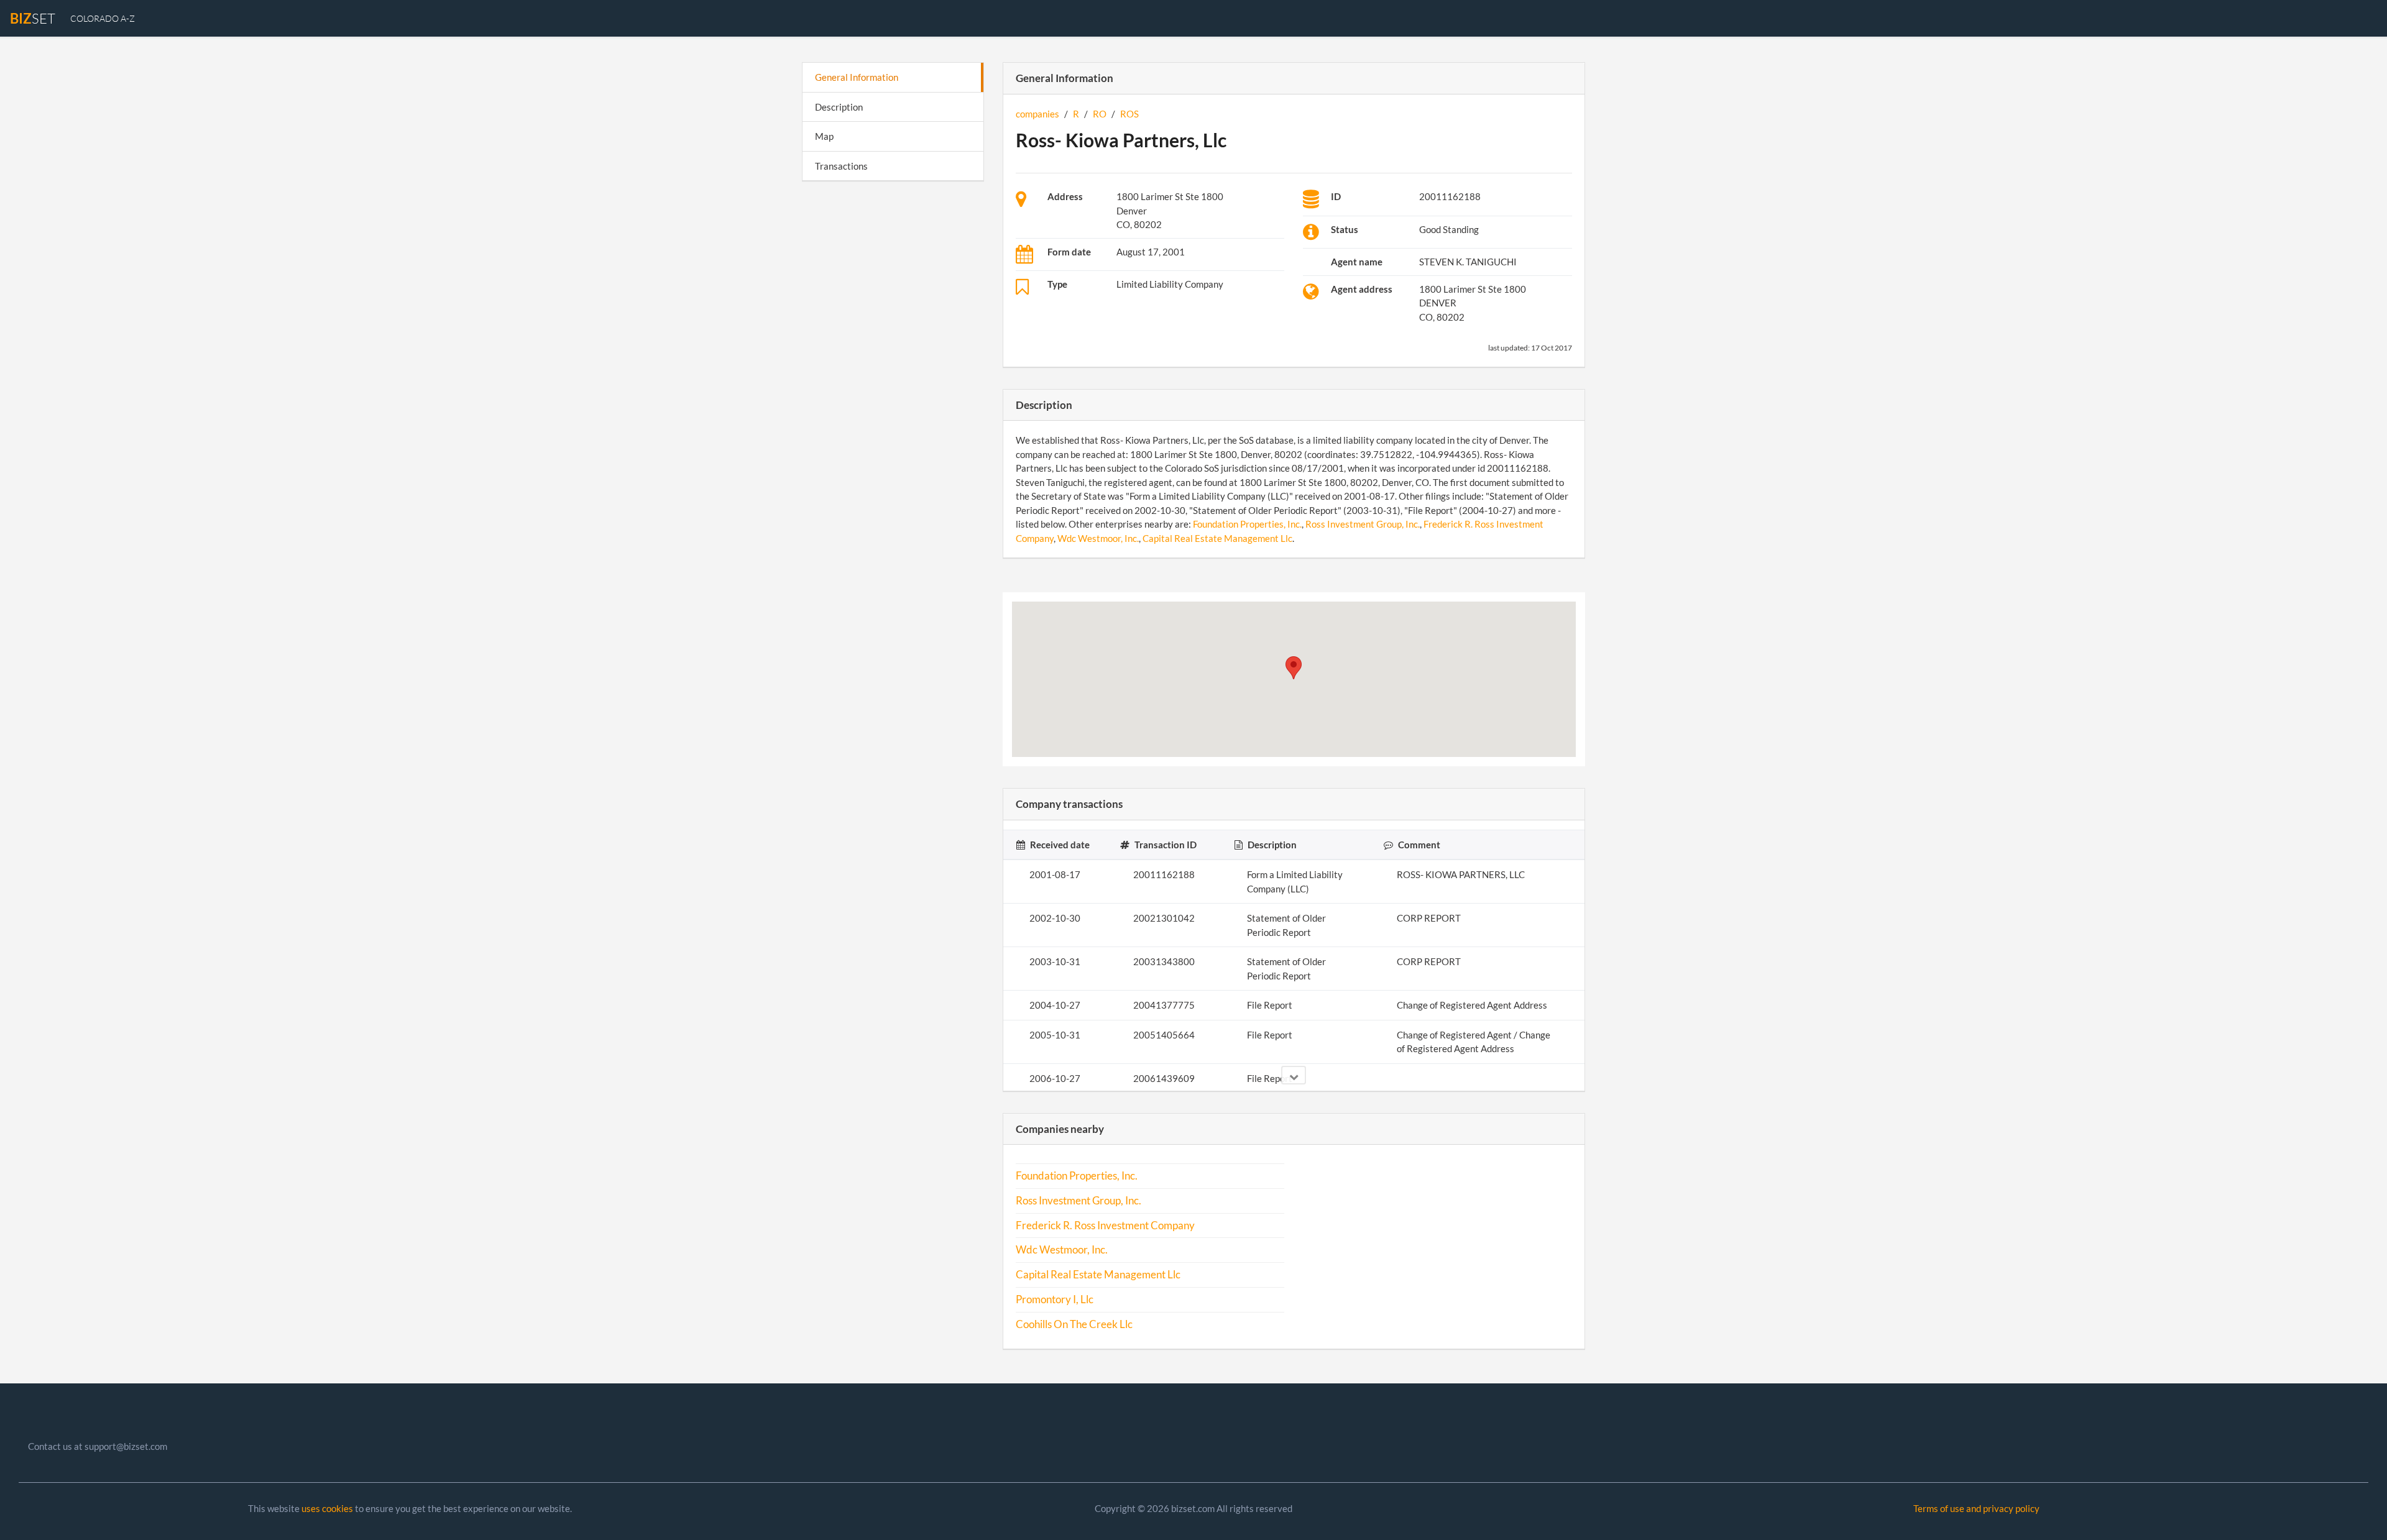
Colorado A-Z (103, 18)
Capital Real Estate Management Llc (1217, 538)
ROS (1129, 114)
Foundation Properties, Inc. (1247, 524)
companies (1037, 114)
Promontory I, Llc (1055, 1299)
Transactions (841, 166)
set (33, 18)
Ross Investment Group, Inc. (1363, 524)
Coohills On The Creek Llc (1074, 1324)
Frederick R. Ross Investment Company (1105, 1226)
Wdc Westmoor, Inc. (1098, 538)
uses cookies (327, 1508)
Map (824, 136)
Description (839, 107)
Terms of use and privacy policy (1976, 1508)
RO (1100, 114)
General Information (857, 77)
